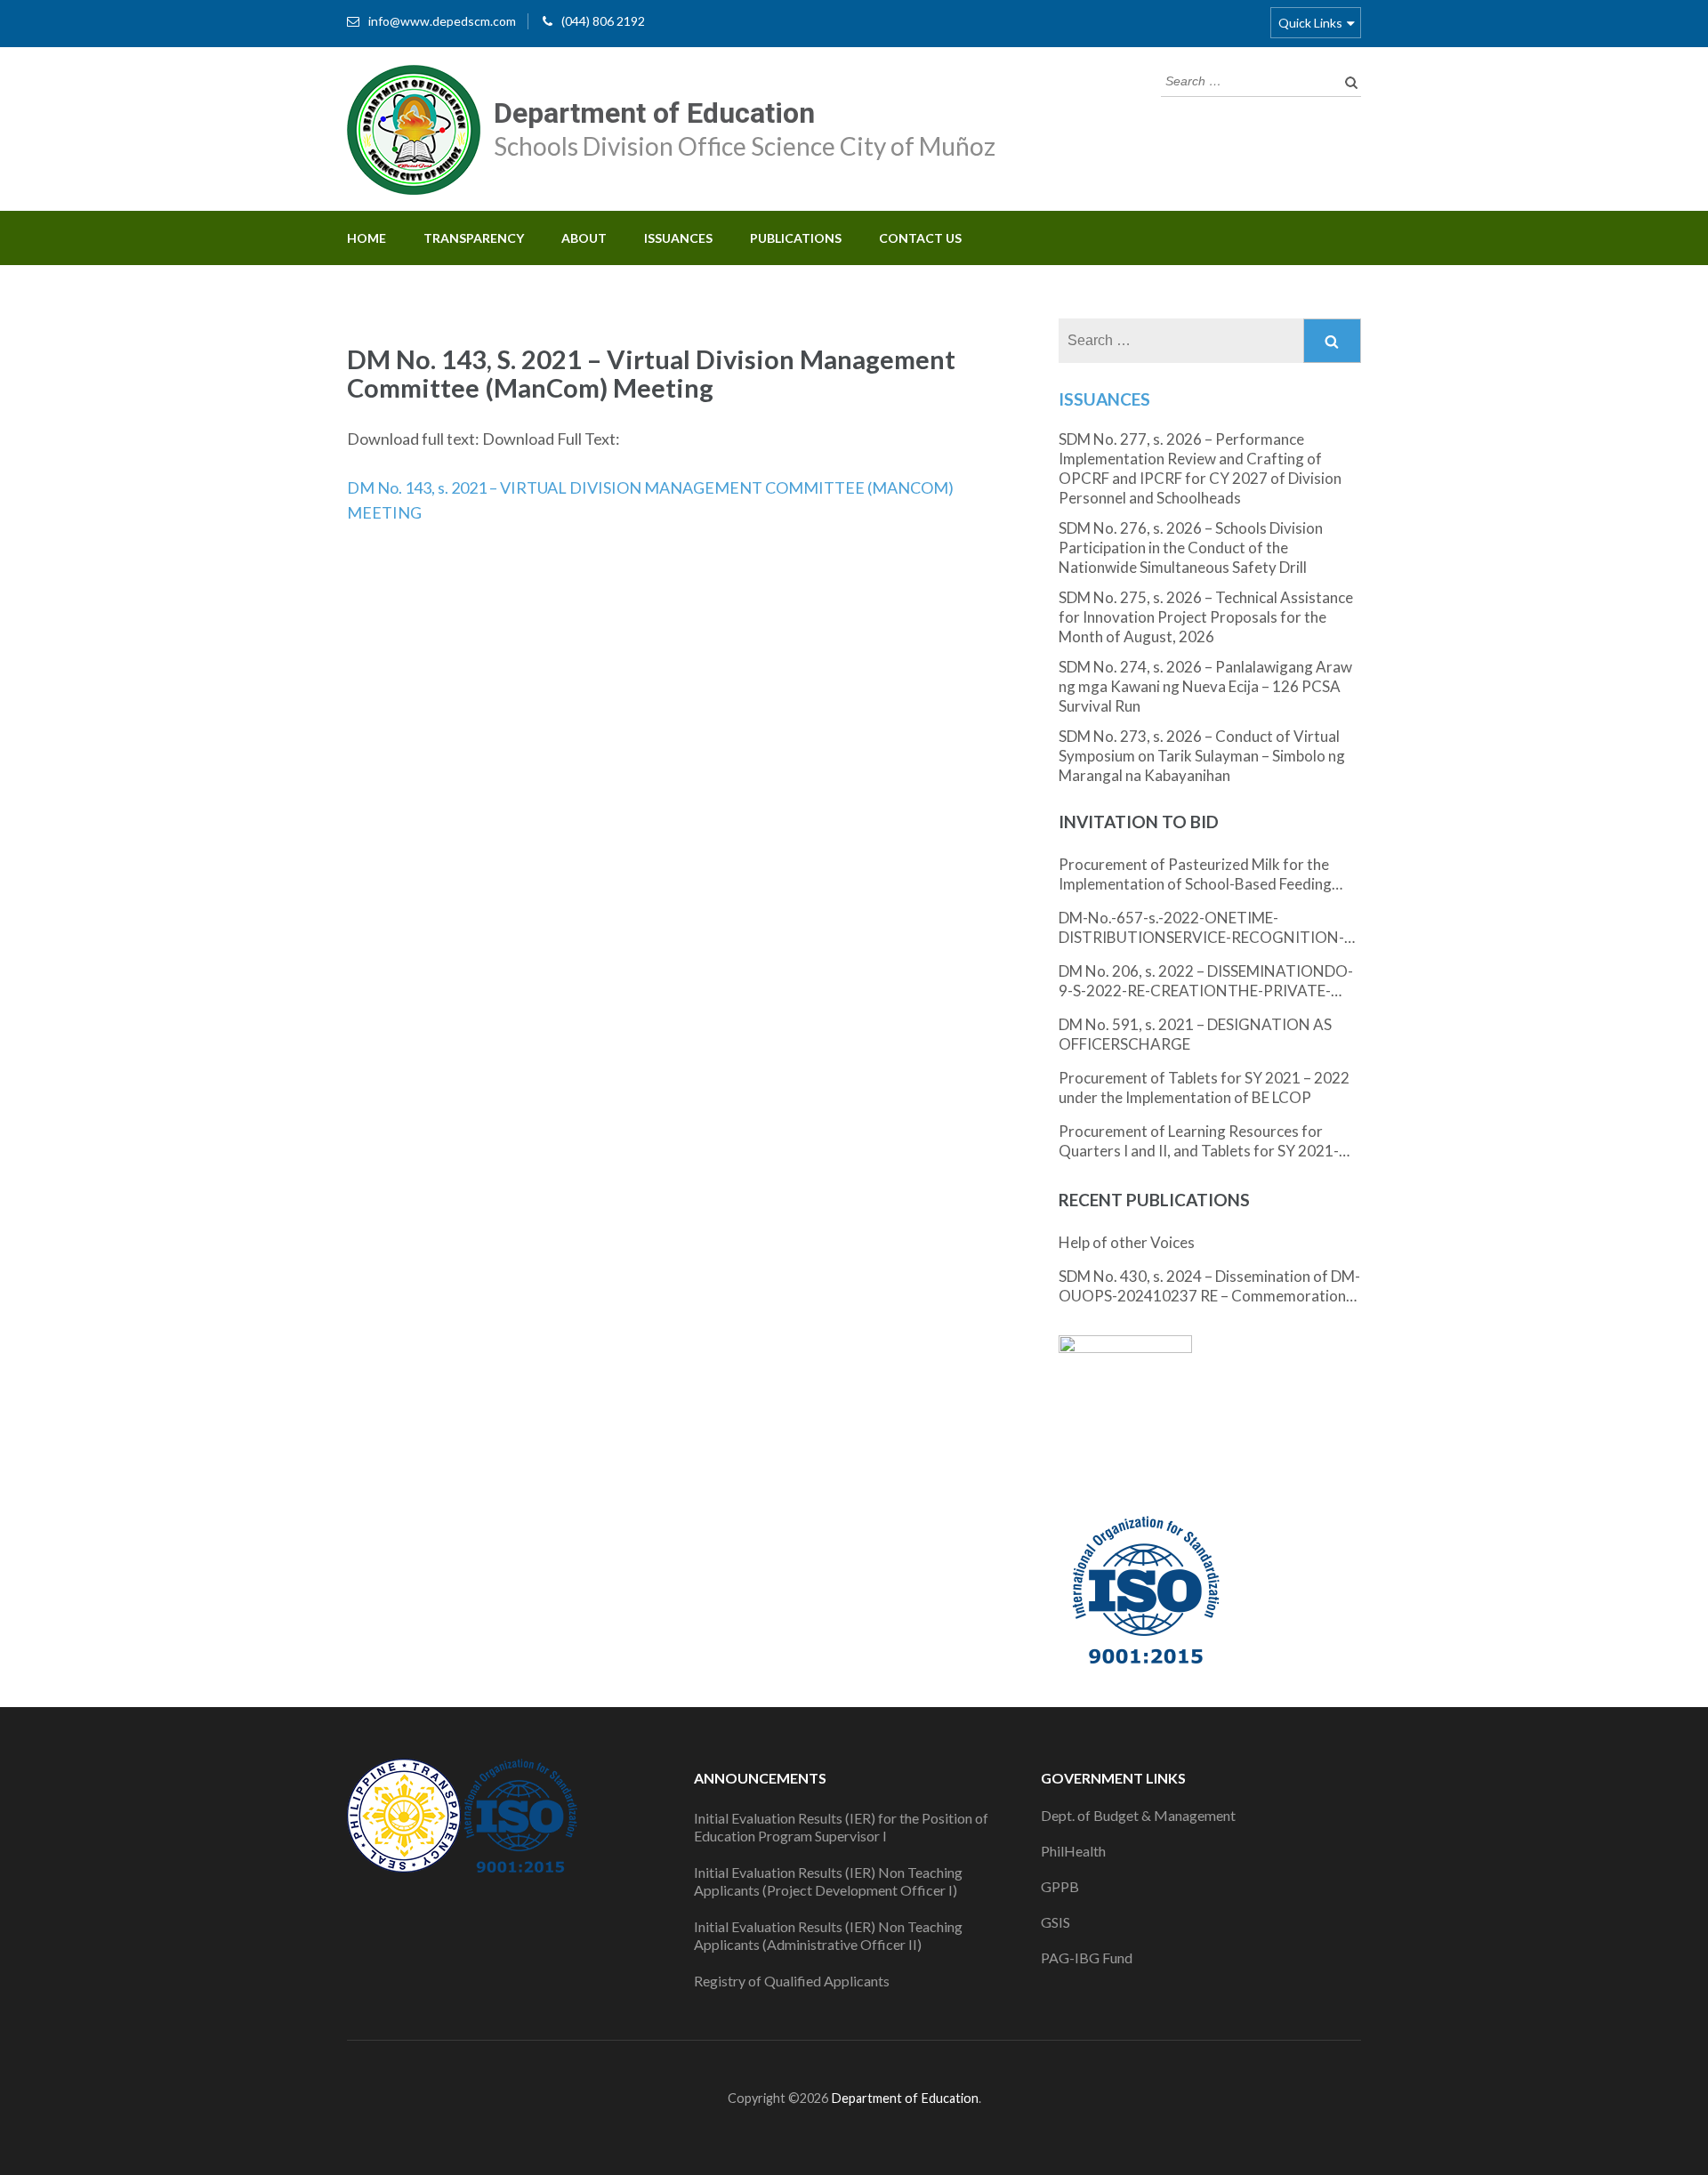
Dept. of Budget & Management (1138, 1815)
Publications (796, 238)
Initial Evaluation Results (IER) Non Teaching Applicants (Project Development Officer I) (828, 1881)
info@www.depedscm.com (442, 21)
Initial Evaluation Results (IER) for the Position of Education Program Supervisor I (841, 1827)
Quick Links (1310, 23)
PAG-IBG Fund (1087, 1957)
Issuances (678, 238)
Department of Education (654, 113)
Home (367, 238)
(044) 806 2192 (603, 21)
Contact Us (920, 238)
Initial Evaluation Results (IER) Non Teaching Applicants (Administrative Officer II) (828, 1935)
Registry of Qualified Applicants (792, 1981)
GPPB (1060, 1886)
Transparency (474, 238)
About (584, 238)
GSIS (1055, 1922)
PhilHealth (1073, 1851)
